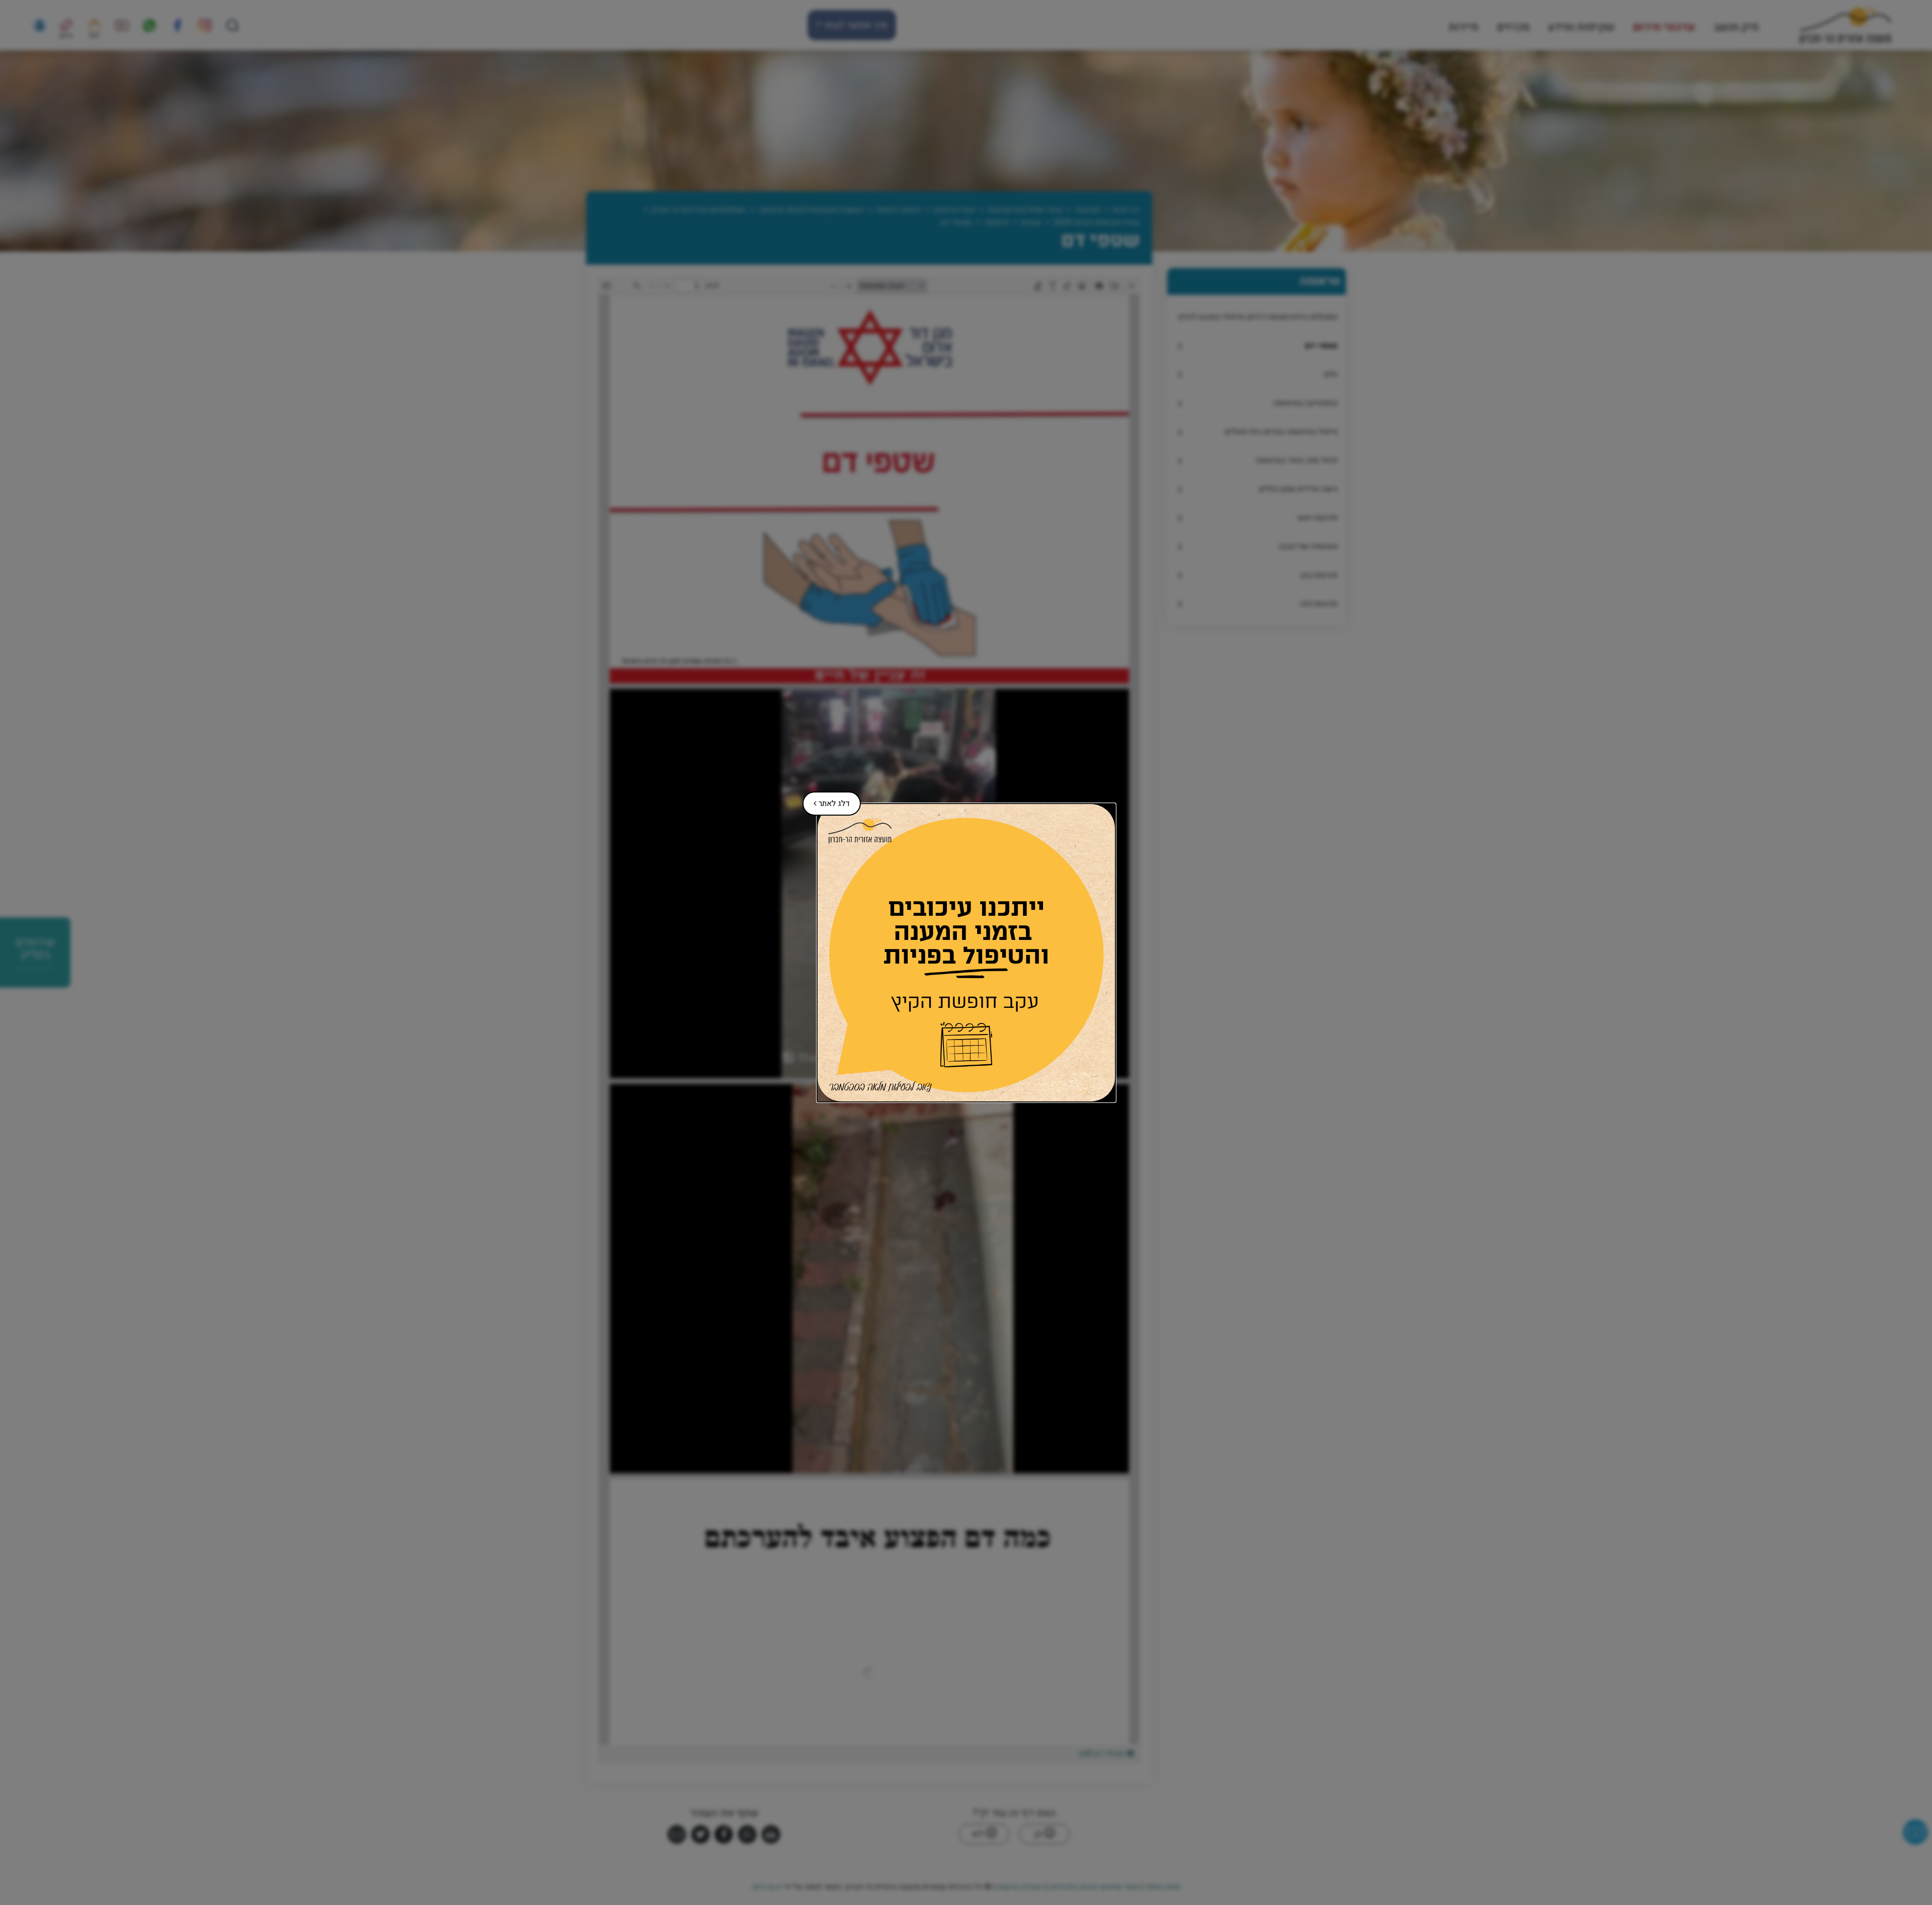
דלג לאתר (826, 801)
